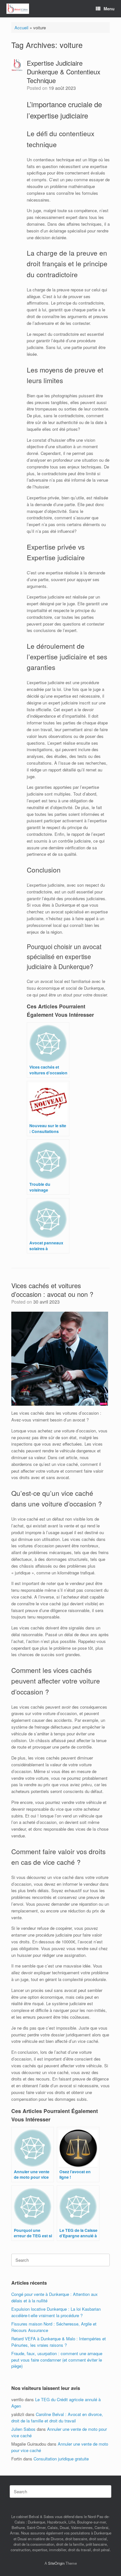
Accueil (21, 28)
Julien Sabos (23, 2429)
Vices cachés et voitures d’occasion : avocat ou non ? (52, 1290)
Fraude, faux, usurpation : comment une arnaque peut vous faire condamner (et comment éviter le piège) (57, 2360)
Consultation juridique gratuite (61, 2459)
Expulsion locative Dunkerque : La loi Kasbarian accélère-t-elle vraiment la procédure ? (56, 2312)
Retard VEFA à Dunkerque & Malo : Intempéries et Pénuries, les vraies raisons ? (59, 2342)
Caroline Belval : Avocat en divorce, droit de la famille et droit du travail (57, 2417)
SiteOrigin (56, 2563)
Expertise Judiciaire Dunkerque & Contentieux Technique (64, 72)
